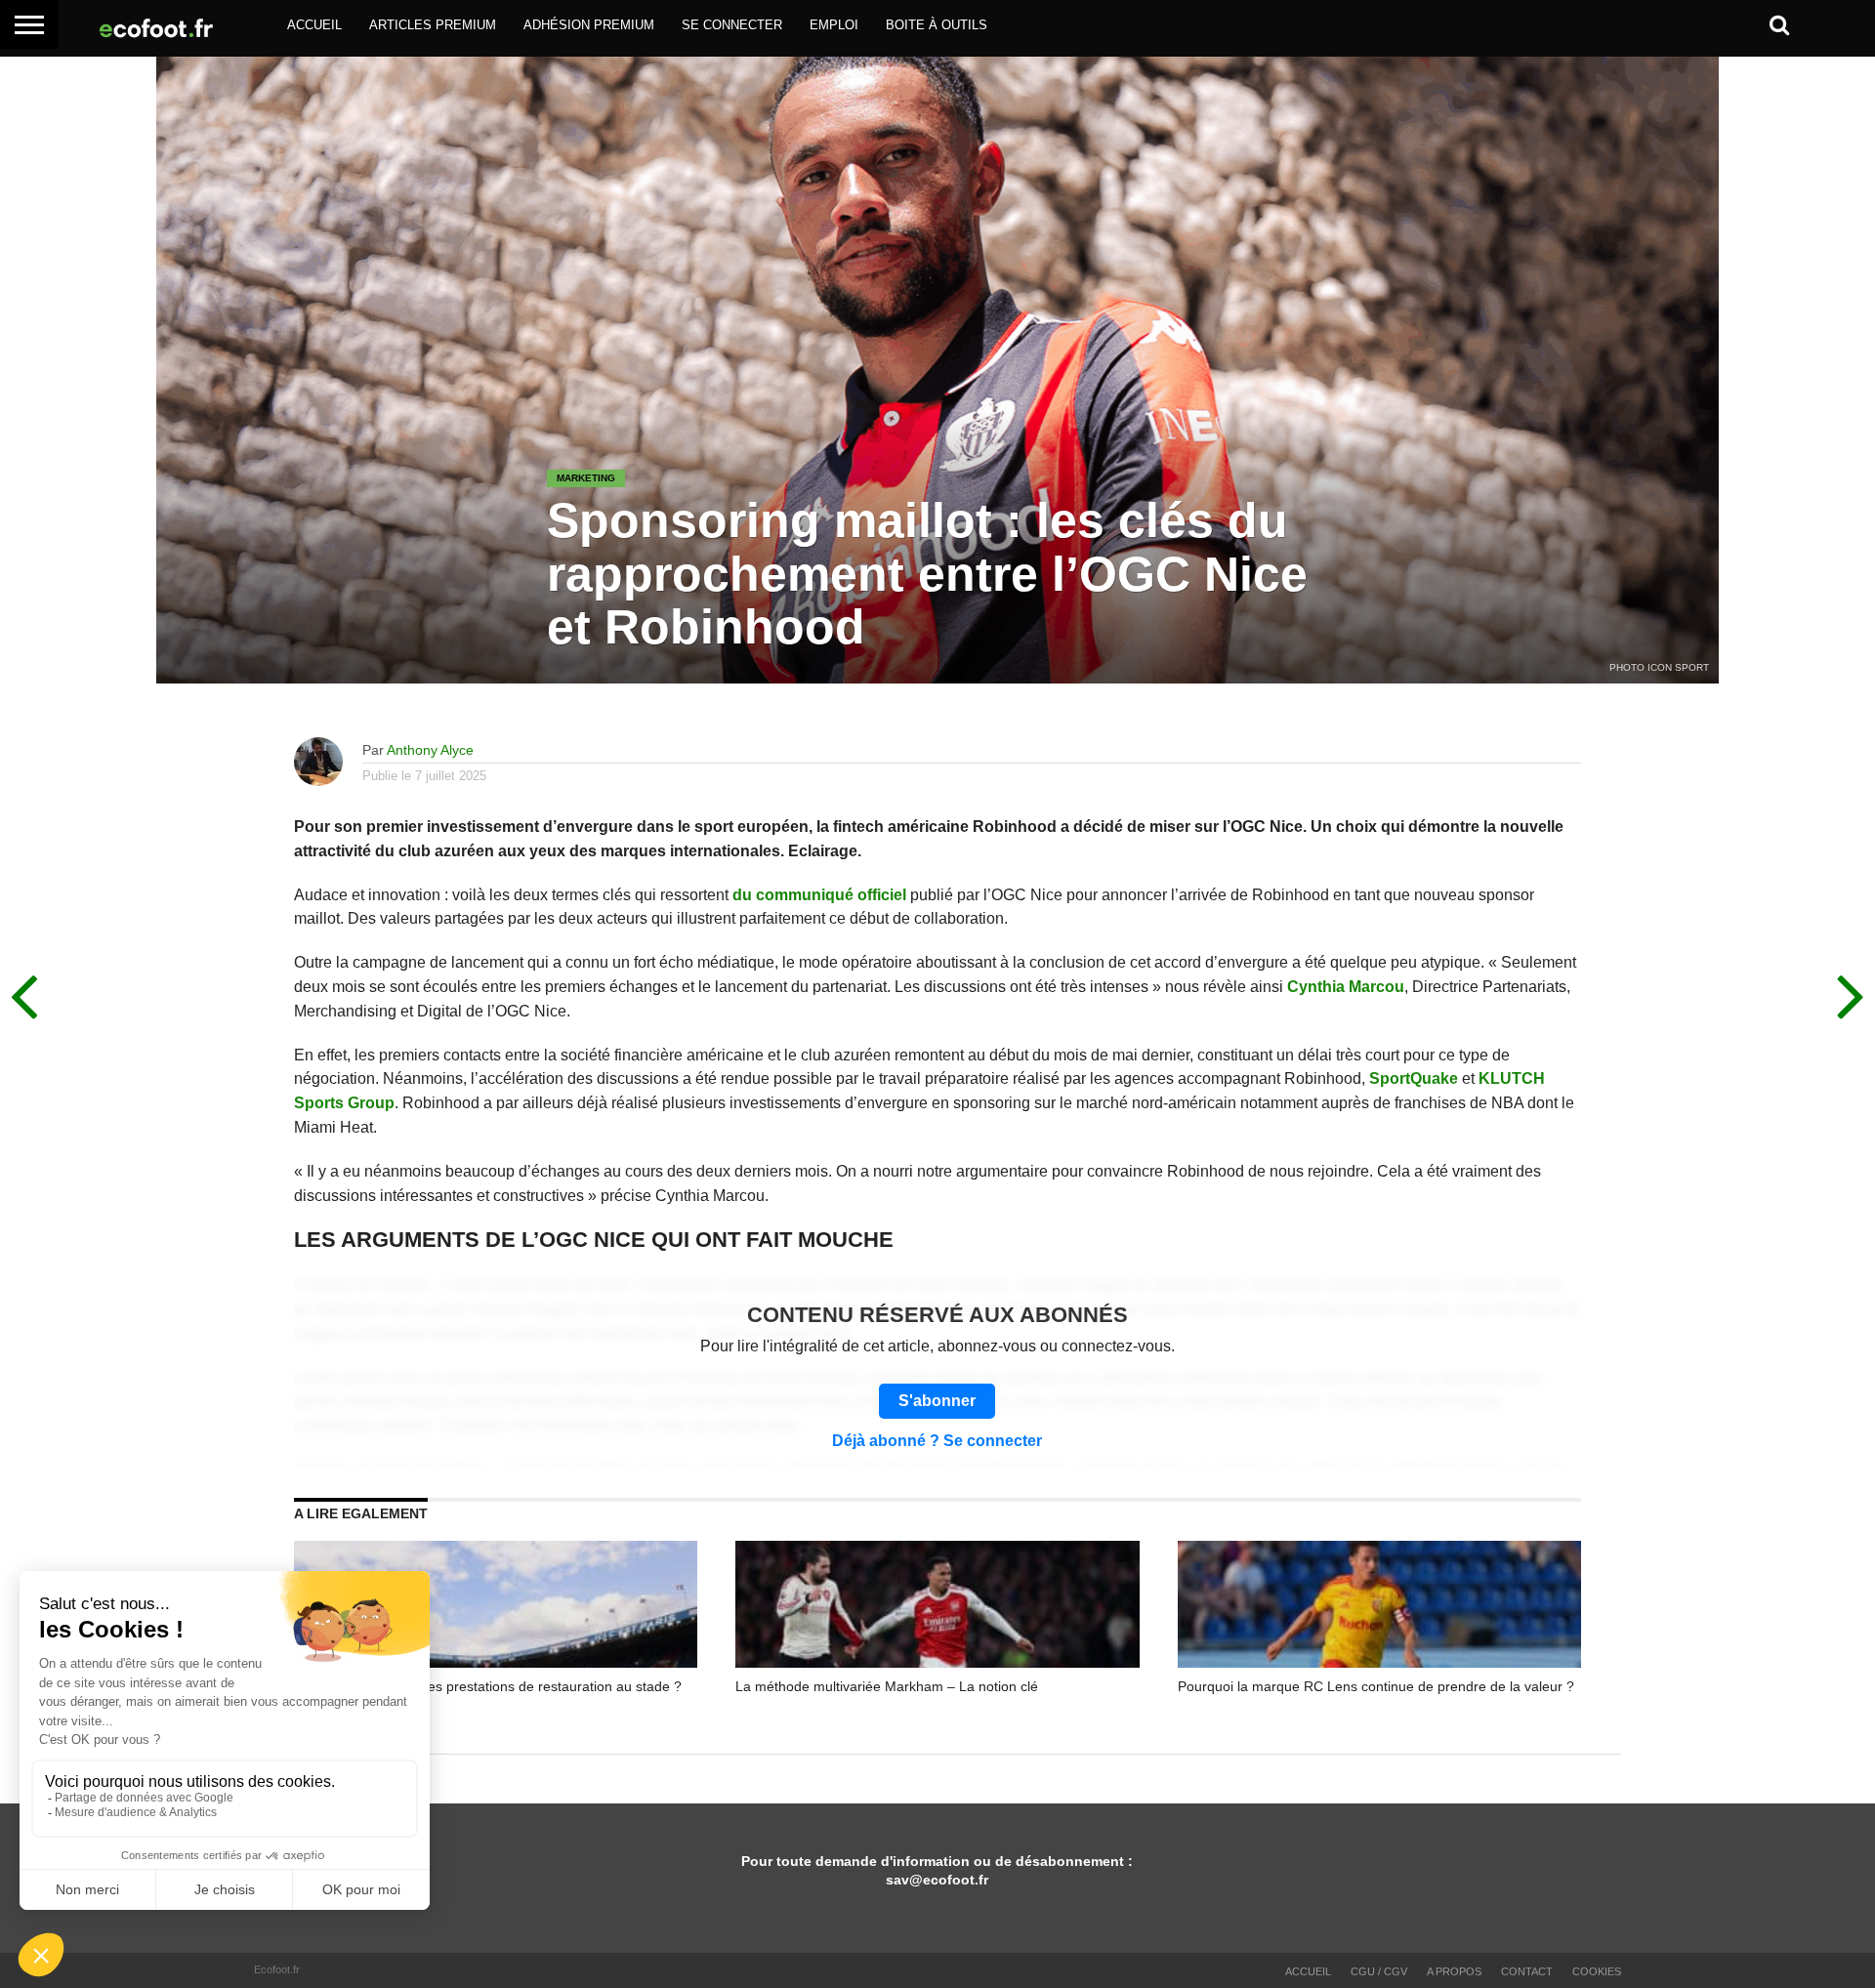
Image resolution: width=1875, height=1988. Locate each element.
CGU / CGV (1379, 1971)
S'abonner (937, 1401)
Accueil (314, 25)
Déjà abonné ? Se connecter (937, 1441)
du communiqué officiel (819, 895)
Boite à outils (937, 25)
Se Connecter (732, 25)
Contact (1527, 1971)
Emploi (834, 25)
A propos (1454, 1971)
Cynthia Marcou (1346, 987)
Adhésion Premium (589, 25)
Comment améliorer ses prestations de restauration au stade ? (488, 1686)
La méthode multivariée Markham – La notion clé (887, 1686)
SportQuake (1414, 1078)
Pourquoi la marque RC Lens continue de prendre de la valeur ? (1376, 1686)
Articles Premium (433, 25)
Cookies (1597, 1971)
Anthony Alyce (430, 750)
